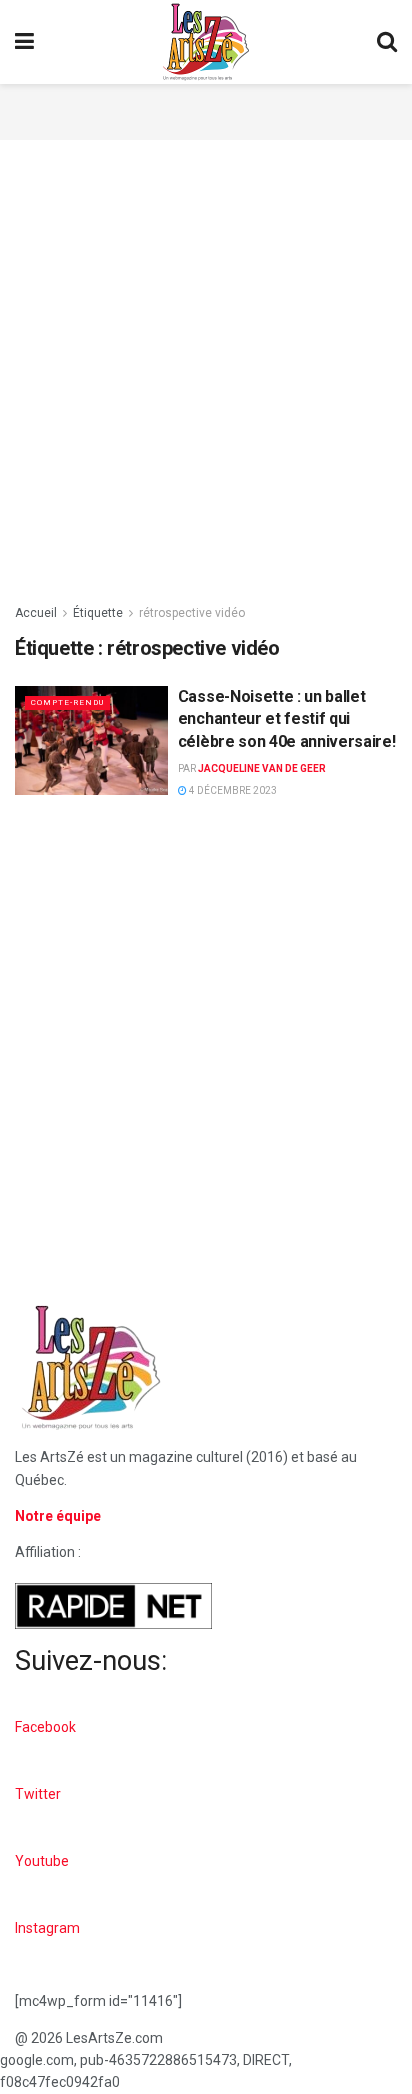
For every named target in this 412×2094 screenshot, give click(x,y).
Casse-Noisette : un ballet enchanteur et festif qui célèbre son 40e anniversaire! (287, 719)
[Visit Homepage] (206, 42)
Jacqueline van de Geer (262, 768)
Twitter (38, 1794)
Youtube (42, 1861)
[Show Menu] (24, 42)
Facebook (45, 1727)
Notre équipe (58, 1516)
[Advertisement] (206, 109)
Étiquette (98, 613)
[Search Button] (387, 42)
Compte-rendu (67, 702)
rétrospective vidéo (192, 613)
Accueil (36, 613)
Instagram (47, 1928)
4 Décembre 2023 (232, 790)
